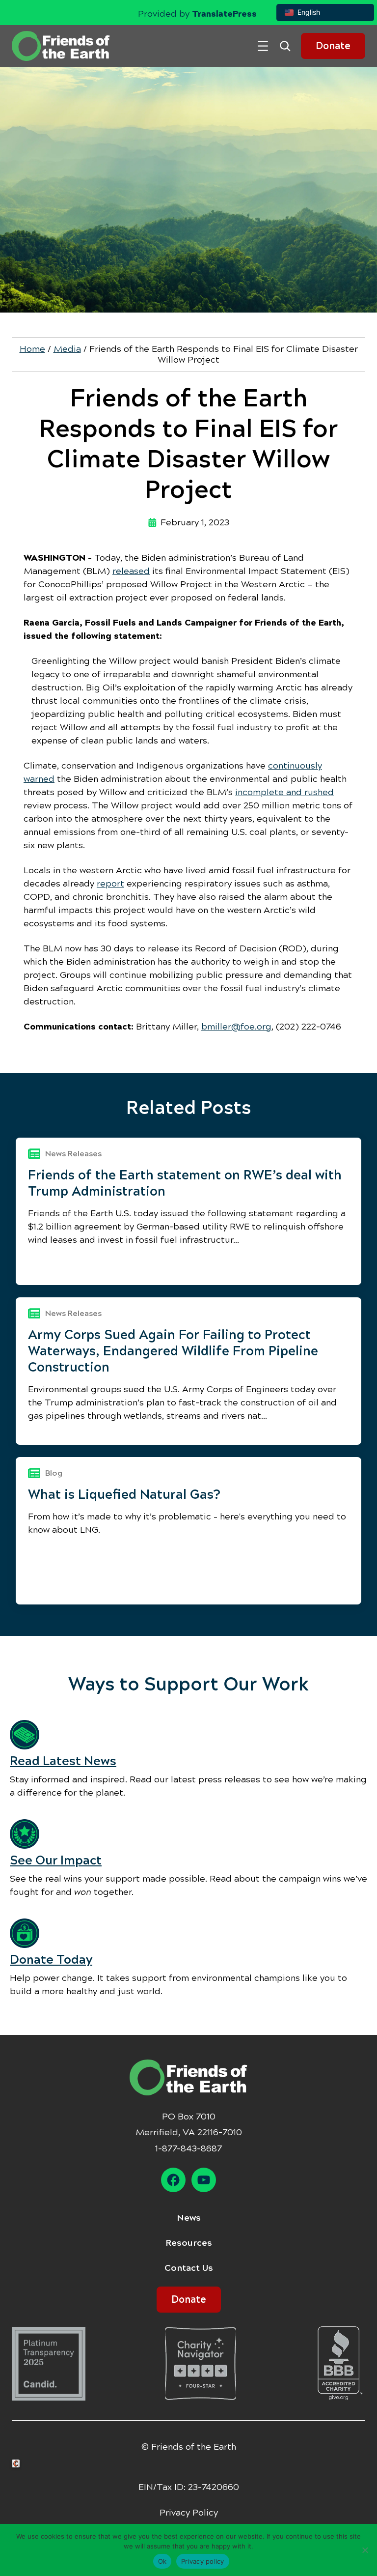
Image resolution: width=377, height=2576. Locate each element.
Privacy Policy (189, 2513)
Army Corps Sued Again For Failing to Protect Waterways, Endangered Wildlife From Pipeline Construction (173, 1351)
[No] (365, 2550)
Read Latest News (63, 1761)
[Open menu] (263, 46)
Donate (333, 46)
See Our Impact (56, 1860)
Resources (189, 2243)
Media (67, 349)
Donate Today (51, 1960)
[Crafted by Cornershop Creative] (18, 2464)
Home (32, 349)
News (189, 2218)
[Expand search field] (289, 46)
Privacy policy (203, 2561)
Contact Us (189, 2268)
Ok (162, 2561)
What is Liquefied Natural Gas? (124, 1494)
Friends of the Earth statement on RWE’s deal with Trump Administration (185, 1183)
